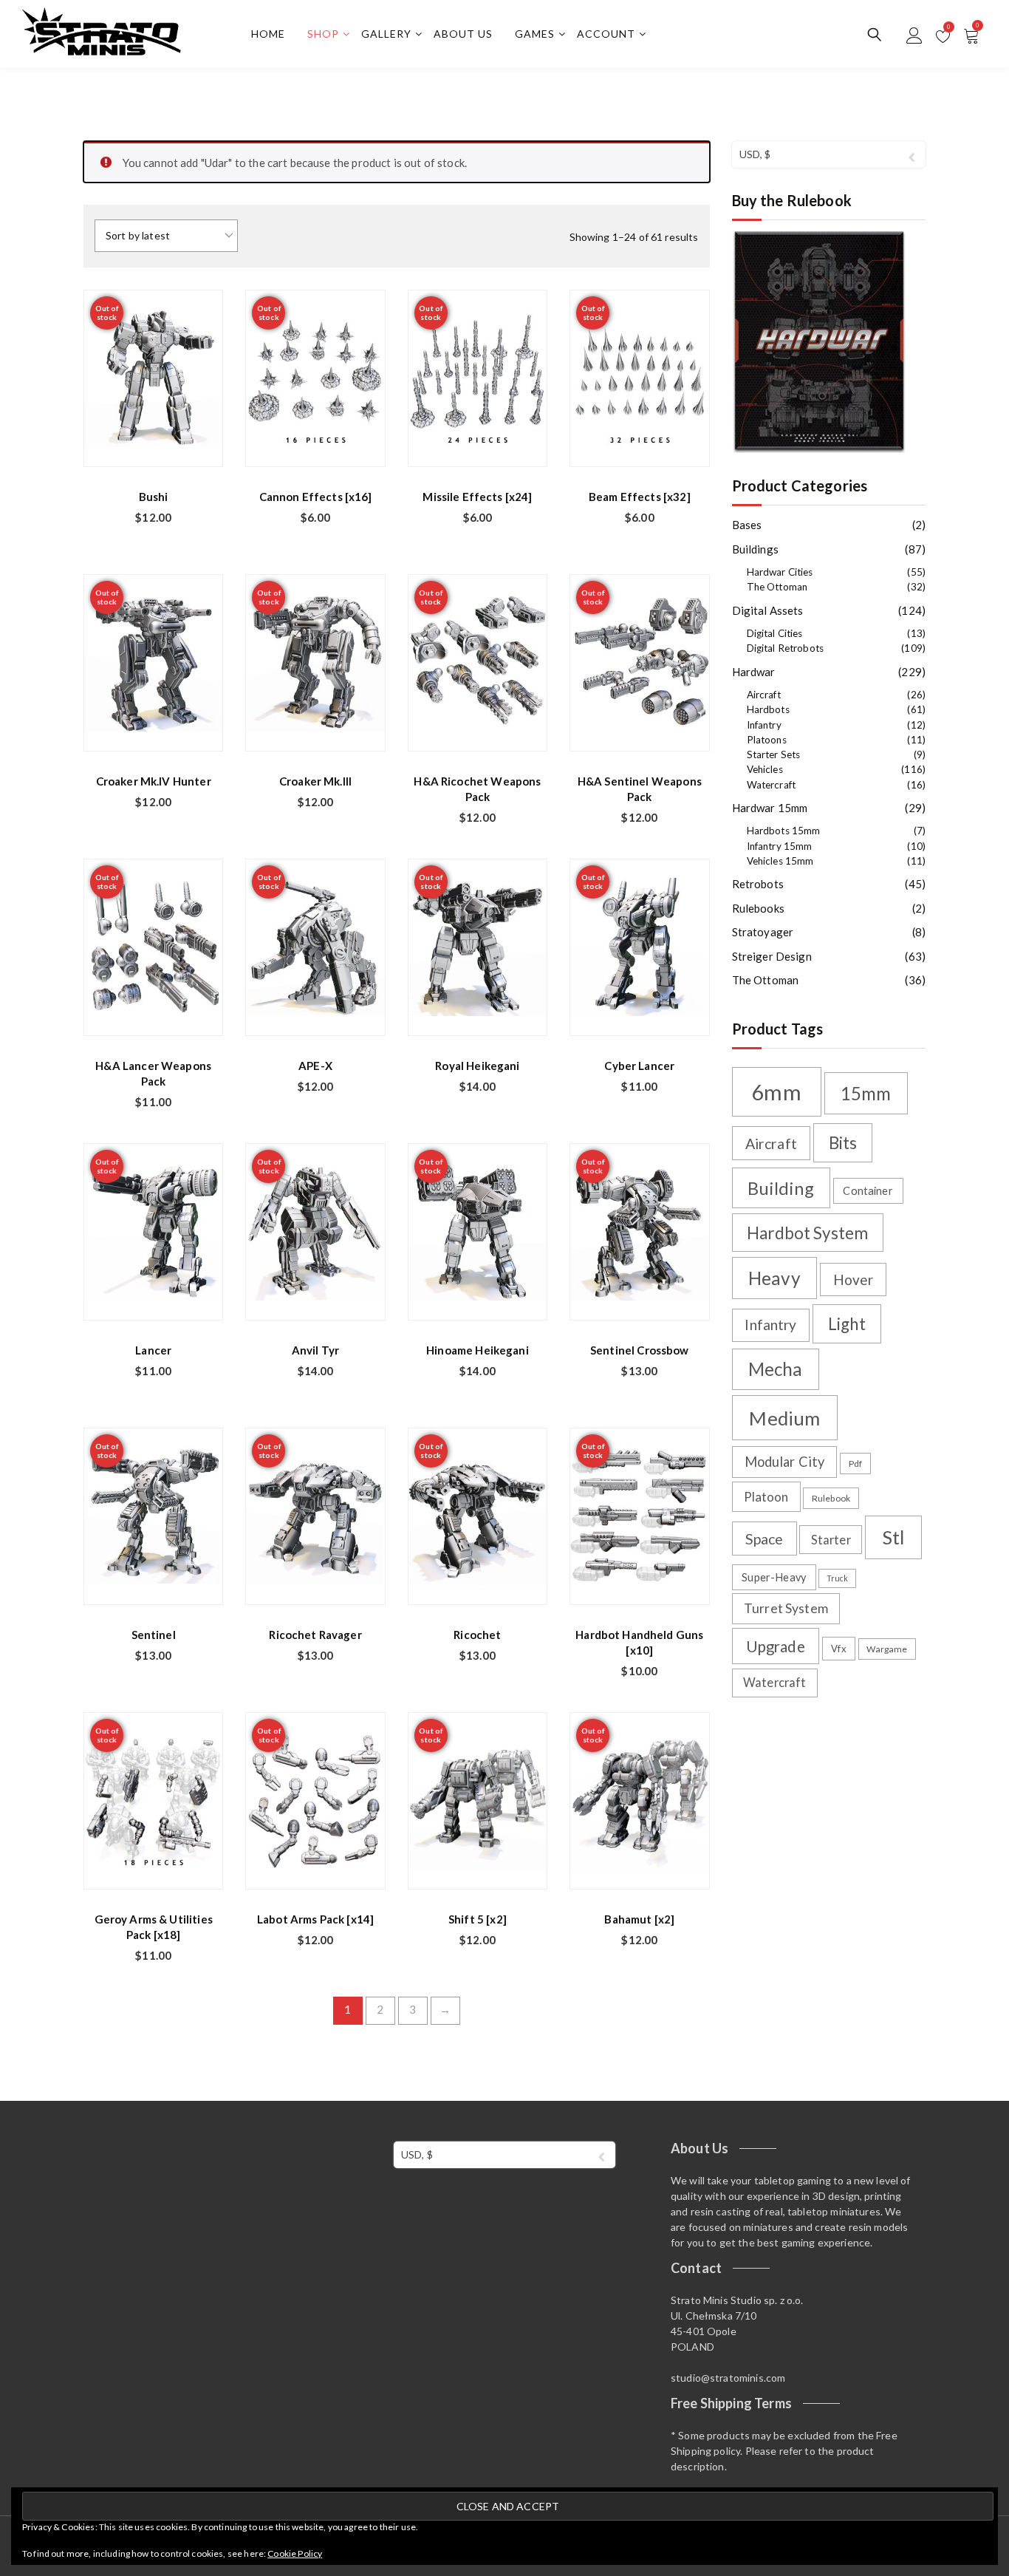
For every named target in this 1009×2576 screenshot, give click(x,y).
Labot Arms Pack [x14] (315, 1919)
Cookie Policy (295, 2553)
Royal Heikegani (477, 1066)
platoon (766, 1497)
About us (463, 34)
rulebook (831, 1498)
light (847, 1324)
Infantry (764, 725)
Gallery (386, 34)
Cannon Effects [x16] (316, 497)
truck (838, 1578)
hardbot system (807, 1233)
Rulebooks (758, 908)
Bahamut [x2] (639, 1919)
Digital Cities (775, 633)
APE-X (315, 1066)
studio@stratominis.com (728, 2378)
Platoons (767, 740)
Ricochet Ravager (315, 1635)
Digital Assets (768, 610)
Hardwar (754, 672)
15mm (866, 1093)
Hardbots (768, 709)
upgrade (776, 1646)
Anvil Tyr (315, 1350)
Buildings (755, 549)
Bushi (154, 497)
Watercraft (772, 785)
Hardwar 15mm (770, 808)
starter (831, 1540)
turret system (786, 1608)
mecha (776, 1369)
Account (606, 34)
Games (535, 34)
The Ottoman (777, 587)
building (780, 1188)
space (765, 1539)
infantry (770, 1325)
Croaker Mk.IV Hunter (154, 781)
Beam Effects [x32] (640, 497)
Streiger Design (772, 956)
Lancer (153, 1350)
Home (268, 34)
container (868, 1191)
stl (893, 1537)
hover (854, 1280)
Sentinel (154, 1635)
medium (784, 1418)
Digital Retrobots (786, 648)
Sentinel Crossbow (640, 1350)
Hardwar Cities (780, 572)
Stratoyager (763, 932)
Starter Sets (774, 754)
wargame (887, 1649)
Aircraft (764, 695)
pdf (855, 1464)
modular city (785, 1462)
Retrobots (758, 884)
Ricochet (477, 1635)
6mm (776, 1092)
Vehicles (765, 769)
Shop (323, 34)
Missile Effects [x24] (477, 497)
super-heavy (774, 1577)
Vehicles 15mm (780, 861)
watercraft (775, 1682)
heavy (774, 1278)
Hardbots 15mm (784, 831)
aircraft (771, 1144)
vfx (838, 1649)
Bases (747, 525)
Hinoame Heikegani (478, 1350)
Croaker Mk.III (315, 781)
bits (843, 1143)
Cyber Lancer (639, 1066)
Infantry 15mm (780, 846)
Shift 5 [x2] (478, 1919)
